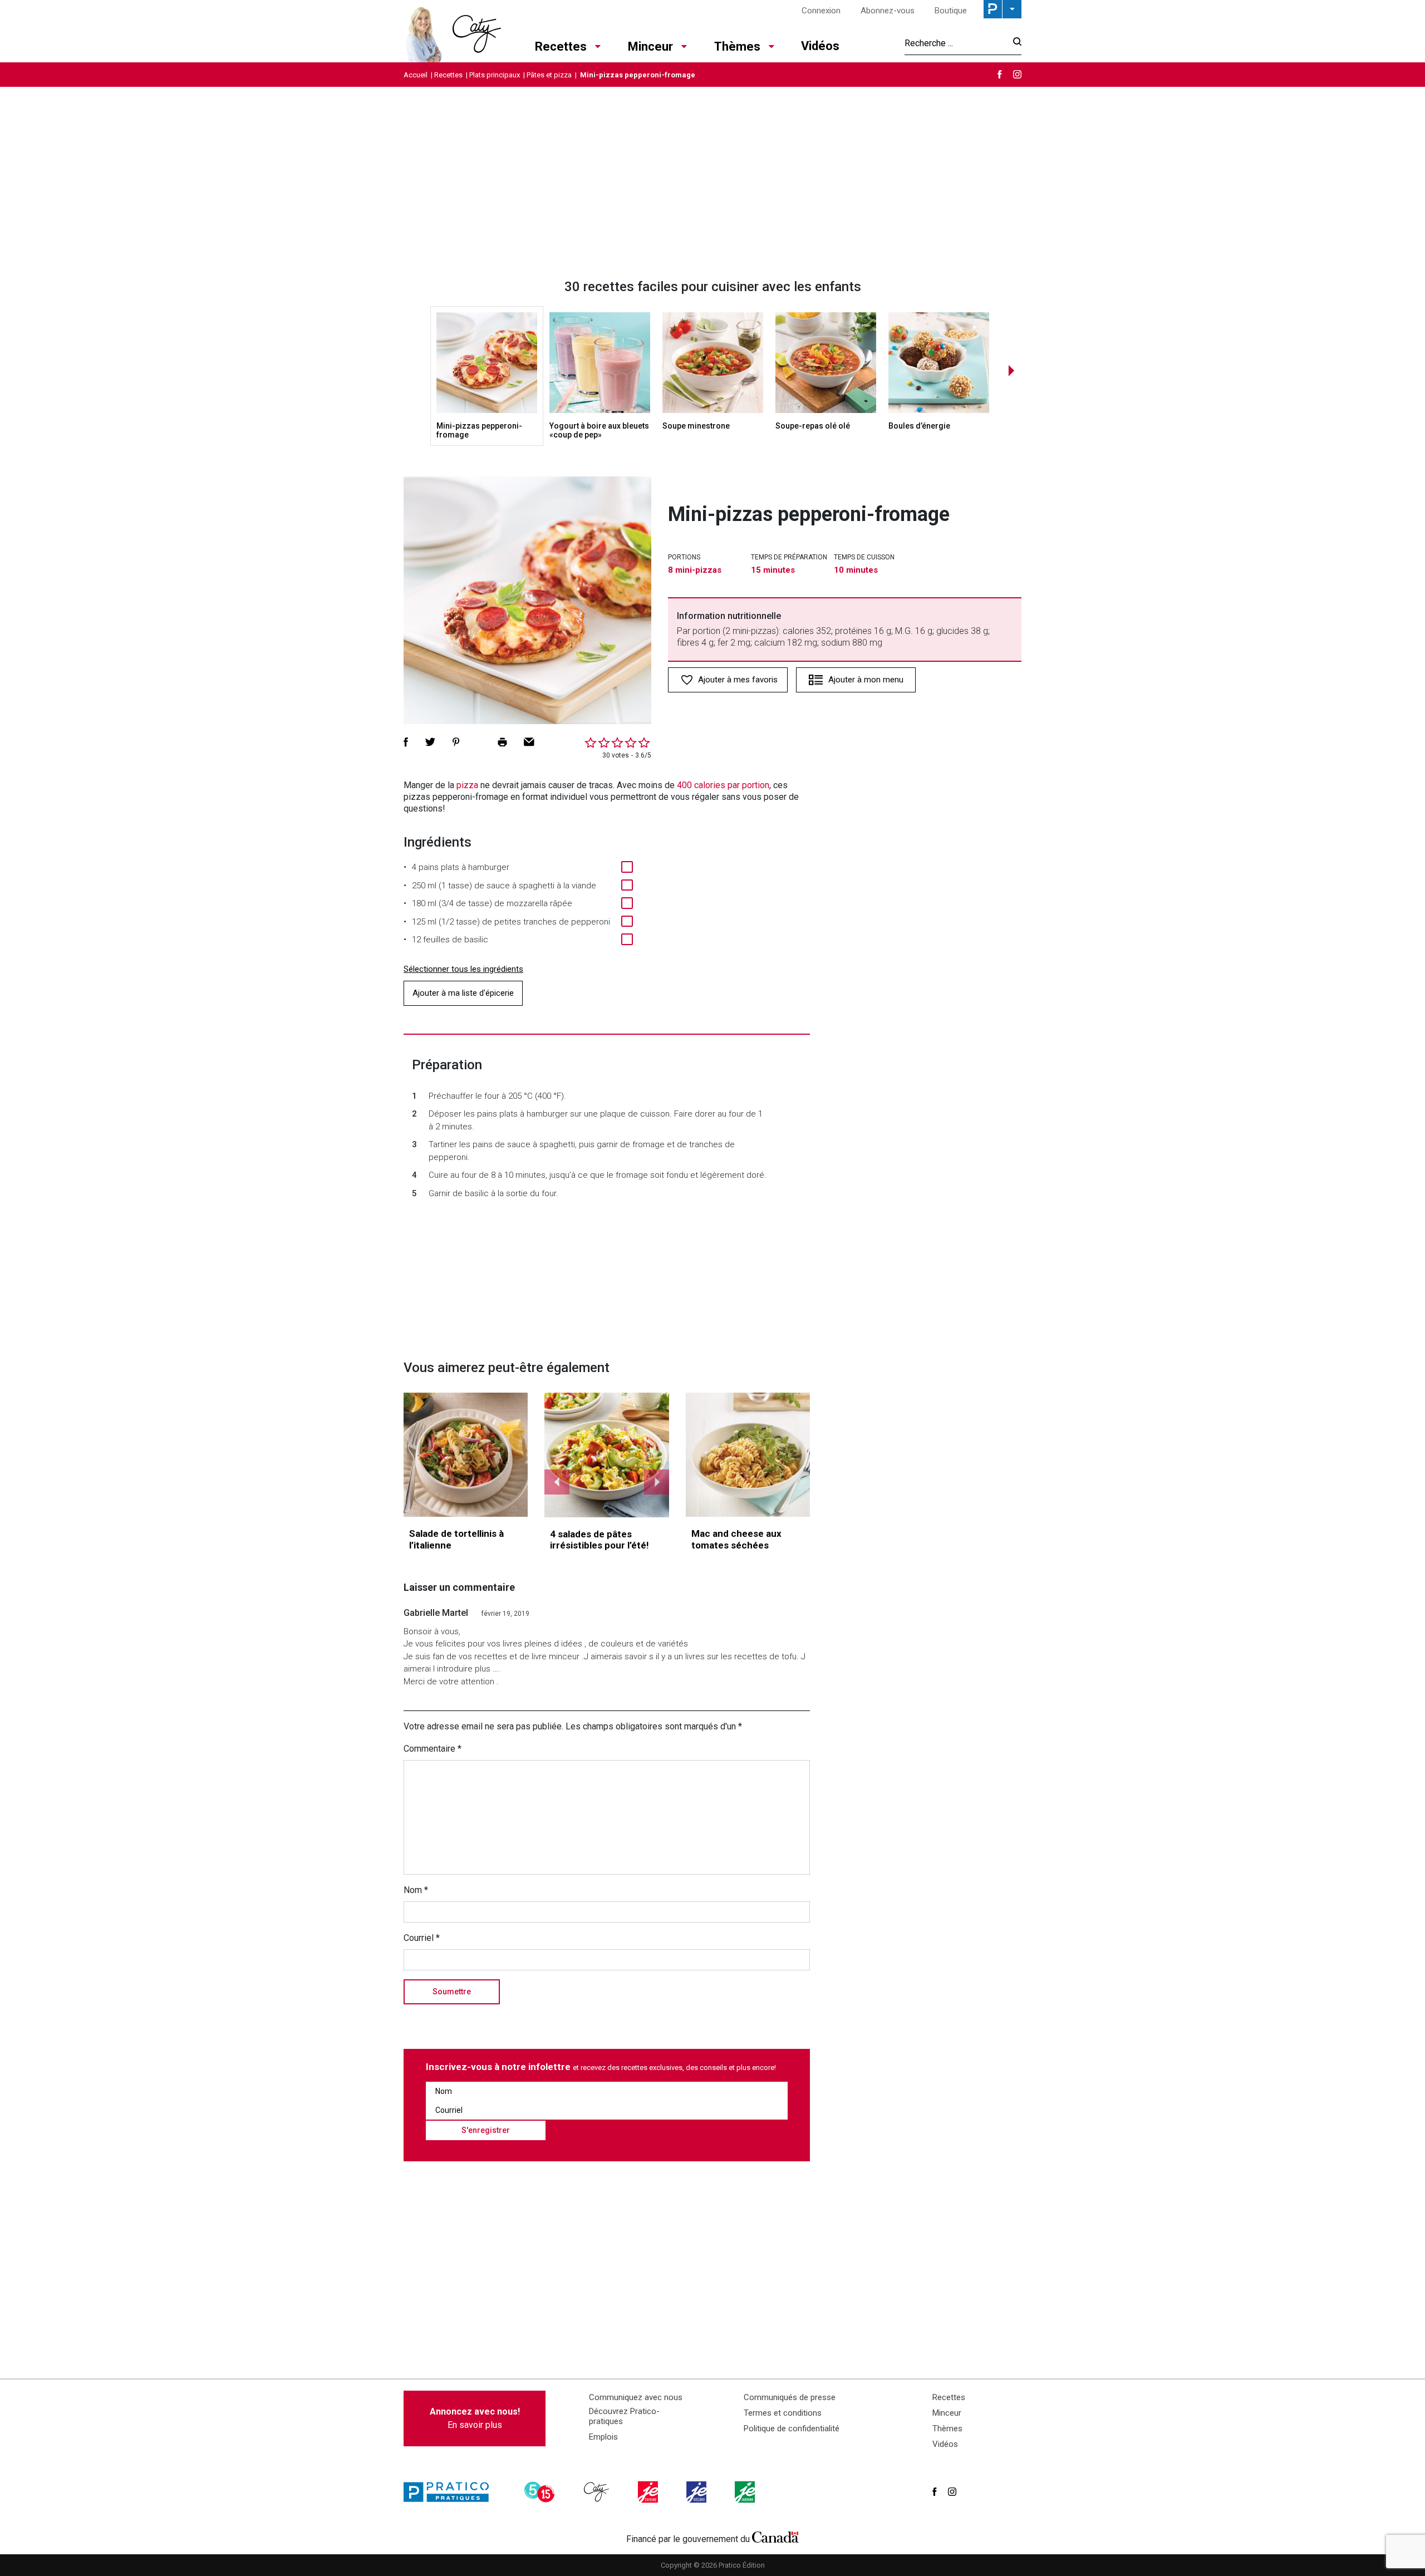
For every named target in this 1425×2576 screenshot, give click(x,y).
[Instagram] (1017, 74)
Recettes (561, 46)
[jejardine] (746, 2492)
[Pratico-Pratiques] (451, 2492)
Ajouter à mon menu (866, 680)
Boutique (951, 11)
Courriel (422, 1938)
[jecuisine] (649, 2492)
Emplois (603, 2437)
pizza (467, 785)
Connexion (821, 11)
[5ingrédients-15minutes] (541, 2492)
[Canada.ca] (775, 2536)
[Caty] (598, 2492)
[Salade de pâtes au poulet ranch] (607, 1455)
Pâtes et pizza (549, 75)
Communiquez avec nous (636, 2397)
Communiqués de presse (790, 2397)
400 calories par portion (723, 785)
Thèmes (737, 46)
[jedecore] (697, 2492)
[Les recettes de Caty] (452, 31)
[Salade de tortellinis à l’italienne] (466, 1455)
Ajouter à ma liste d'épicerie (463, 993)
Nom (416, 1890)
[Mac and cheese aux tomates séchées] (748, 1455)
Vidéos (820, 46)
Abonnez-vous (888, 11)
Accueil (416, 75)
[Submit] (1014, 43)
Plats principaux (495, 75)
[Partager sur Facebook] (406, 742)
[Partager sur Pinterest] (456, 742)
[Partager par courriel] (529, 742)
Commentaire (433, 1749)
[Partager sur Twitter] (430, 742)
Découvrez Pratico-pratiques (624, 2416)
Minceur (650, 46)
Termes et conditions (783, 2413)
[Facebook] (1000, 74)
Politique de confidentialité (792, 2428)
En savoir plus (475, 2418)
